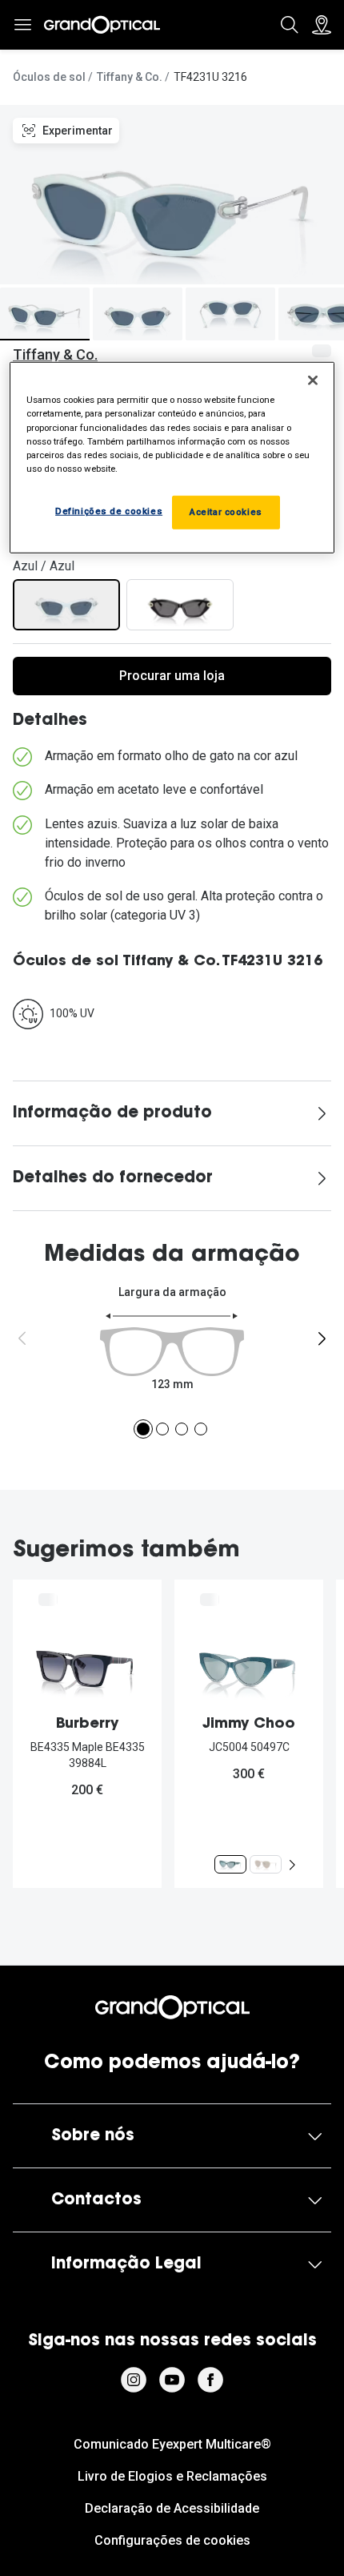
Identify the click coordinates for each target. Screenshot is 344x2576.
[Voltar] (22, 1338)
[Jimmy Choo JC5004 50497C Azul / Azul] (230, 1864)
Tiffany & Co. (130, 77)
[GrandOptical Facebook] (210, 2380)
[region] (172, 457)
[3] (182, 1429)
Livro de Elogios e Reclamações (172, 2476)
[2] (162, 1429)
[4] (201, 1429)
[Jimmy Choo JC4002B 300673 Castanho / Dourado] (266, 1864)
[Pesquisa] (290, 25)
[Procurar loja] (322, 25)
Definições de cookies (109, 511)
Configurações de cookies (172, 2540)
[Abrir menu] (22, 25)
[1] (143, 1429)
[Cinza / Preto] (180, 605)
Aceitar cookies (226, 512)
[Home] (102, 25)
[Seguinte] (322, 1338)
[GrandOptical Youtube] (172, 2380)
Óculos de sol (49, 77)
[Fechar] (313, 380)
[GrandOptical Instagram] (134, 2380)
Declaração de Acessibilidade (172, 2508)
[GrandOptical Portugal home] (172, 2007)
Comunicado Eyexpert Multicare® (172, 2444)
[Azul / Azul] (66, 605)
